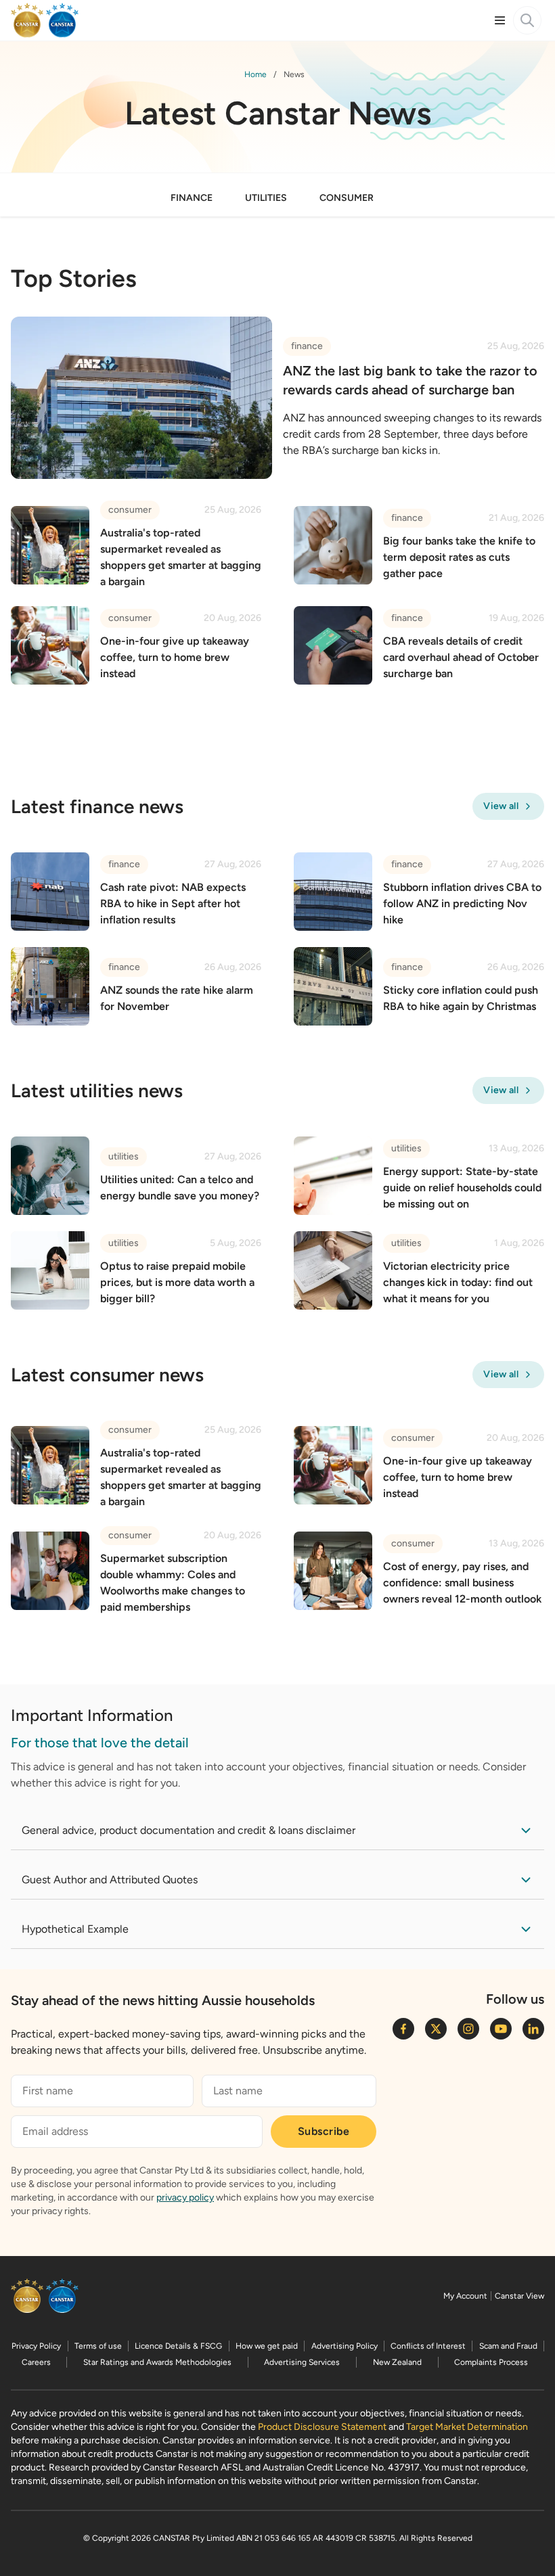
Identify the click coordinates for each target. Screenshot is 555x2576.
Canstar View (519, 2296)
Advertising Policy (345, 2346)
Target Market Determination (467, 2427)
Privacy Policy (36, 2346)
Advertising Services (302, 2362)
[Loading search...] (527, 20)
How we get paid (267, 2346)
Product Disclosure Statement (322, 2427)
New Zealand (397, 2362)
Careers (36, 2362)
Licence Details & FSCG (178, 2346)
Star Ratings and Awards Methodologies (157, 2362)
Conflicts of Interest (428, 2346)
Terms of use (98, 2346)
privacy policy (185, 2198)
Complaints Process (491, 2362)
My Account (465, 2296)
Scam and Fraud (508, 2346)
